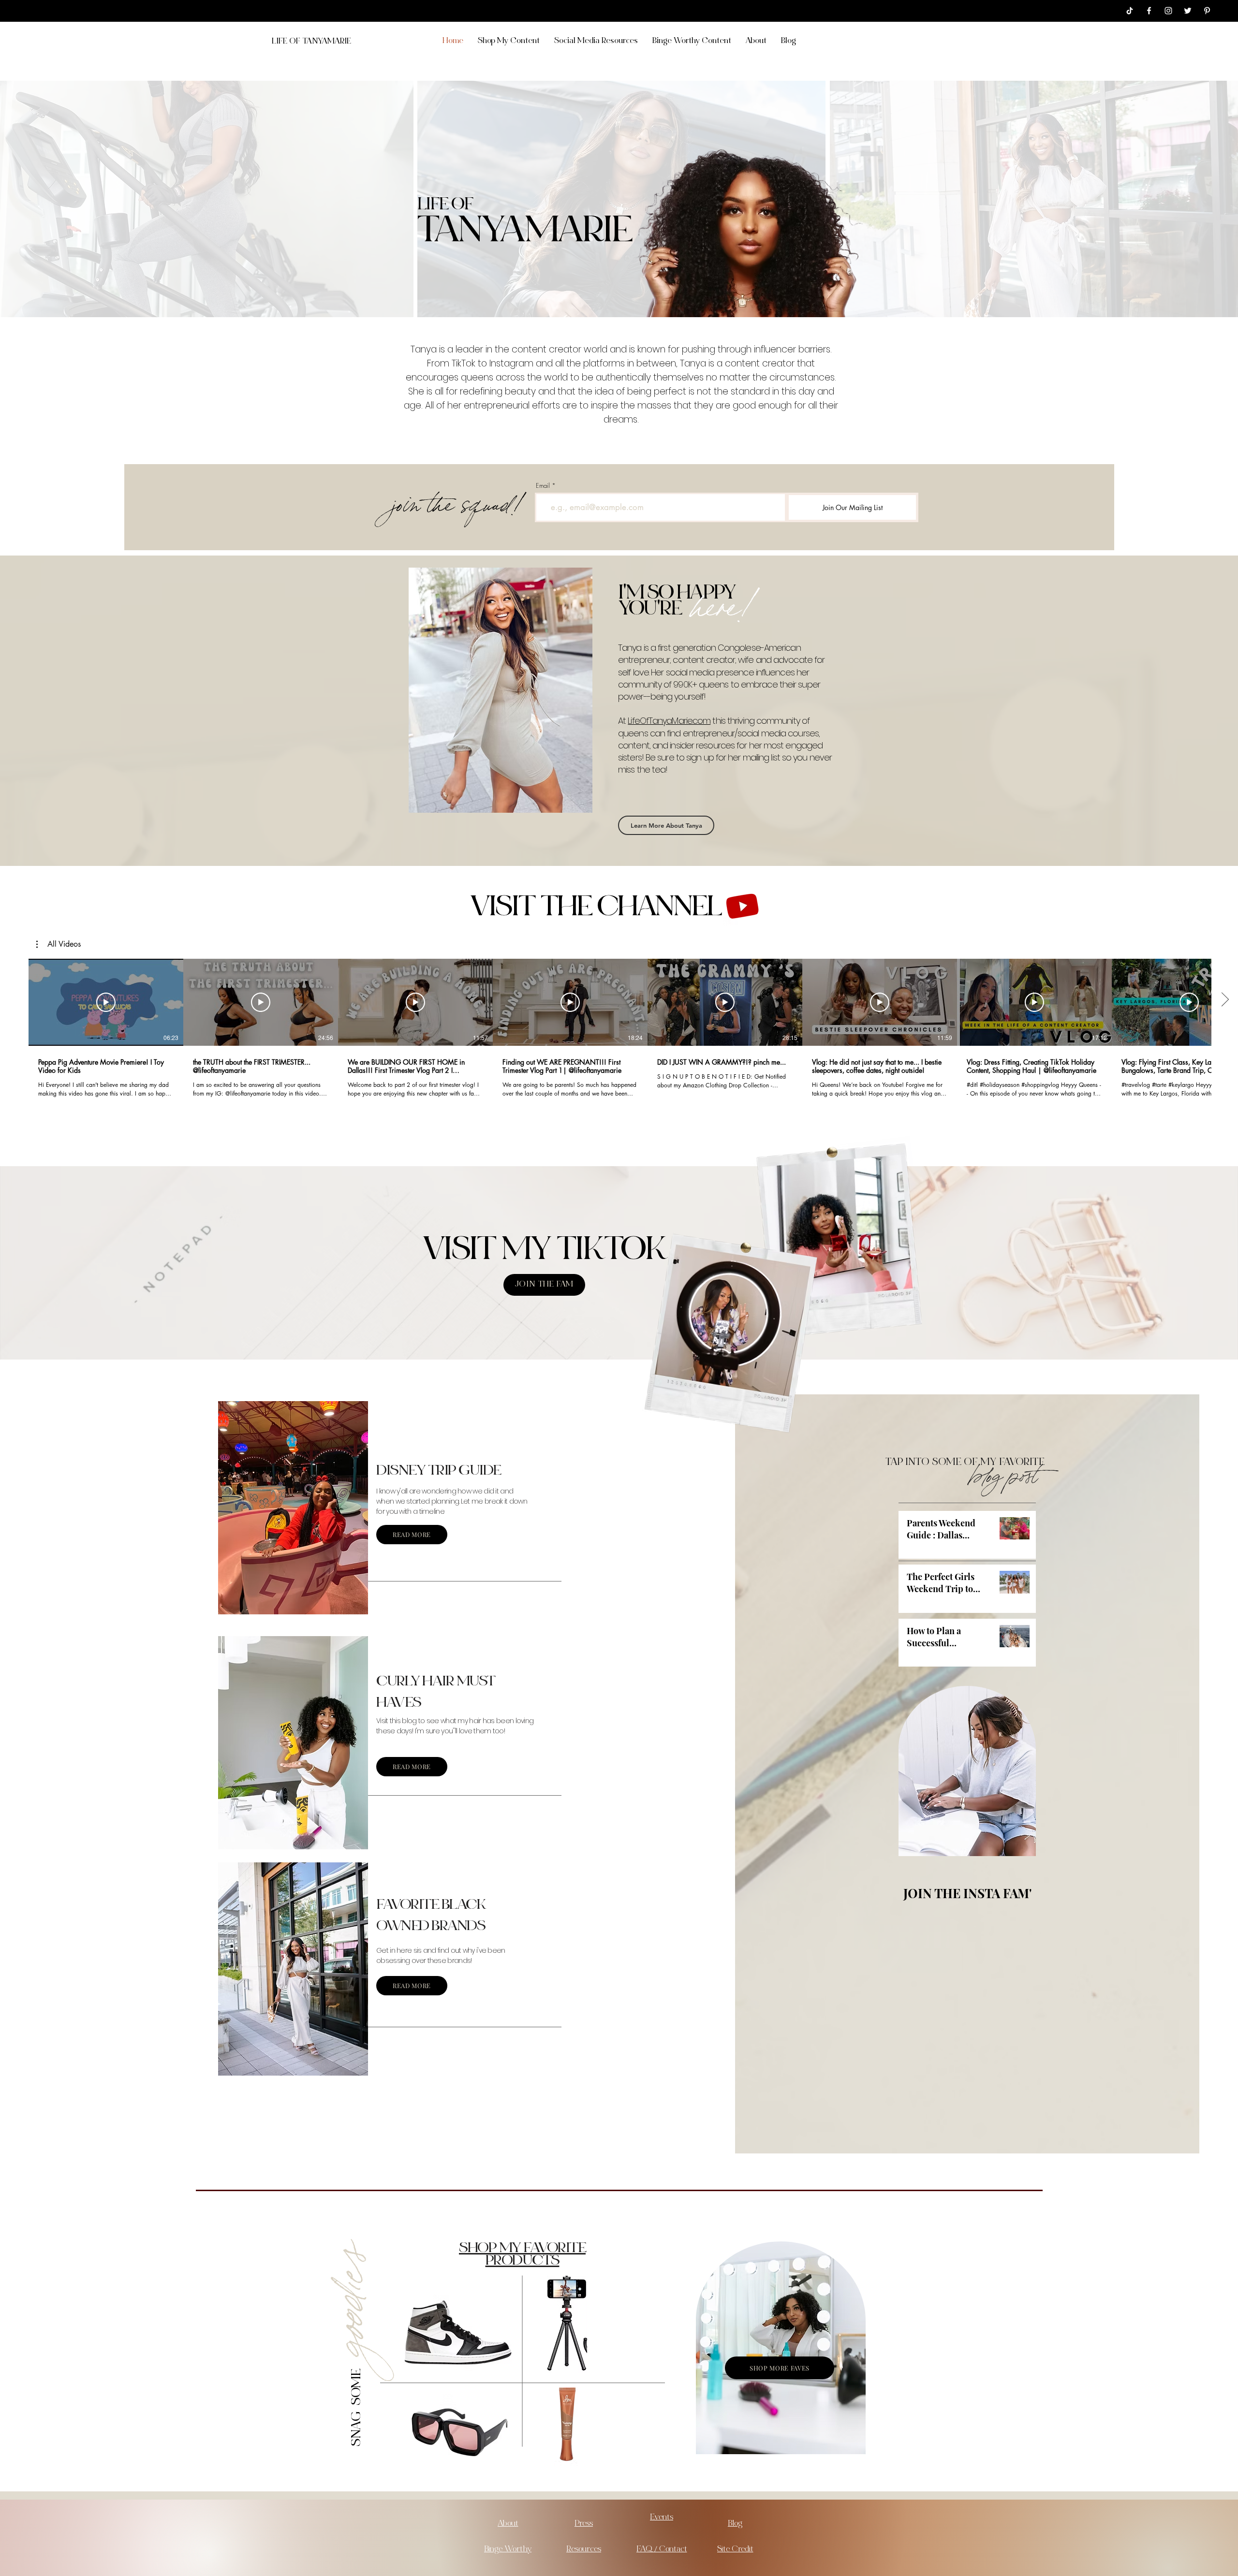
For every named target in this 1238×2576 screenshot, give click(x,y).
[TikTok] (1130, 11)
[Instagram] (1168, 11)
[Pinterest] (1207, 11)
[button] (59, 944)
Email (543, 486)
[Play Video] (106, 1002)
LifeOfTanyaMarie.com (669, 721)
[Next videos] (1225, 1000)
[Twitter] (1188, 11)
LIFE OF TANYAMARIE (311, 42)
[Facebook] (1149, 11)
